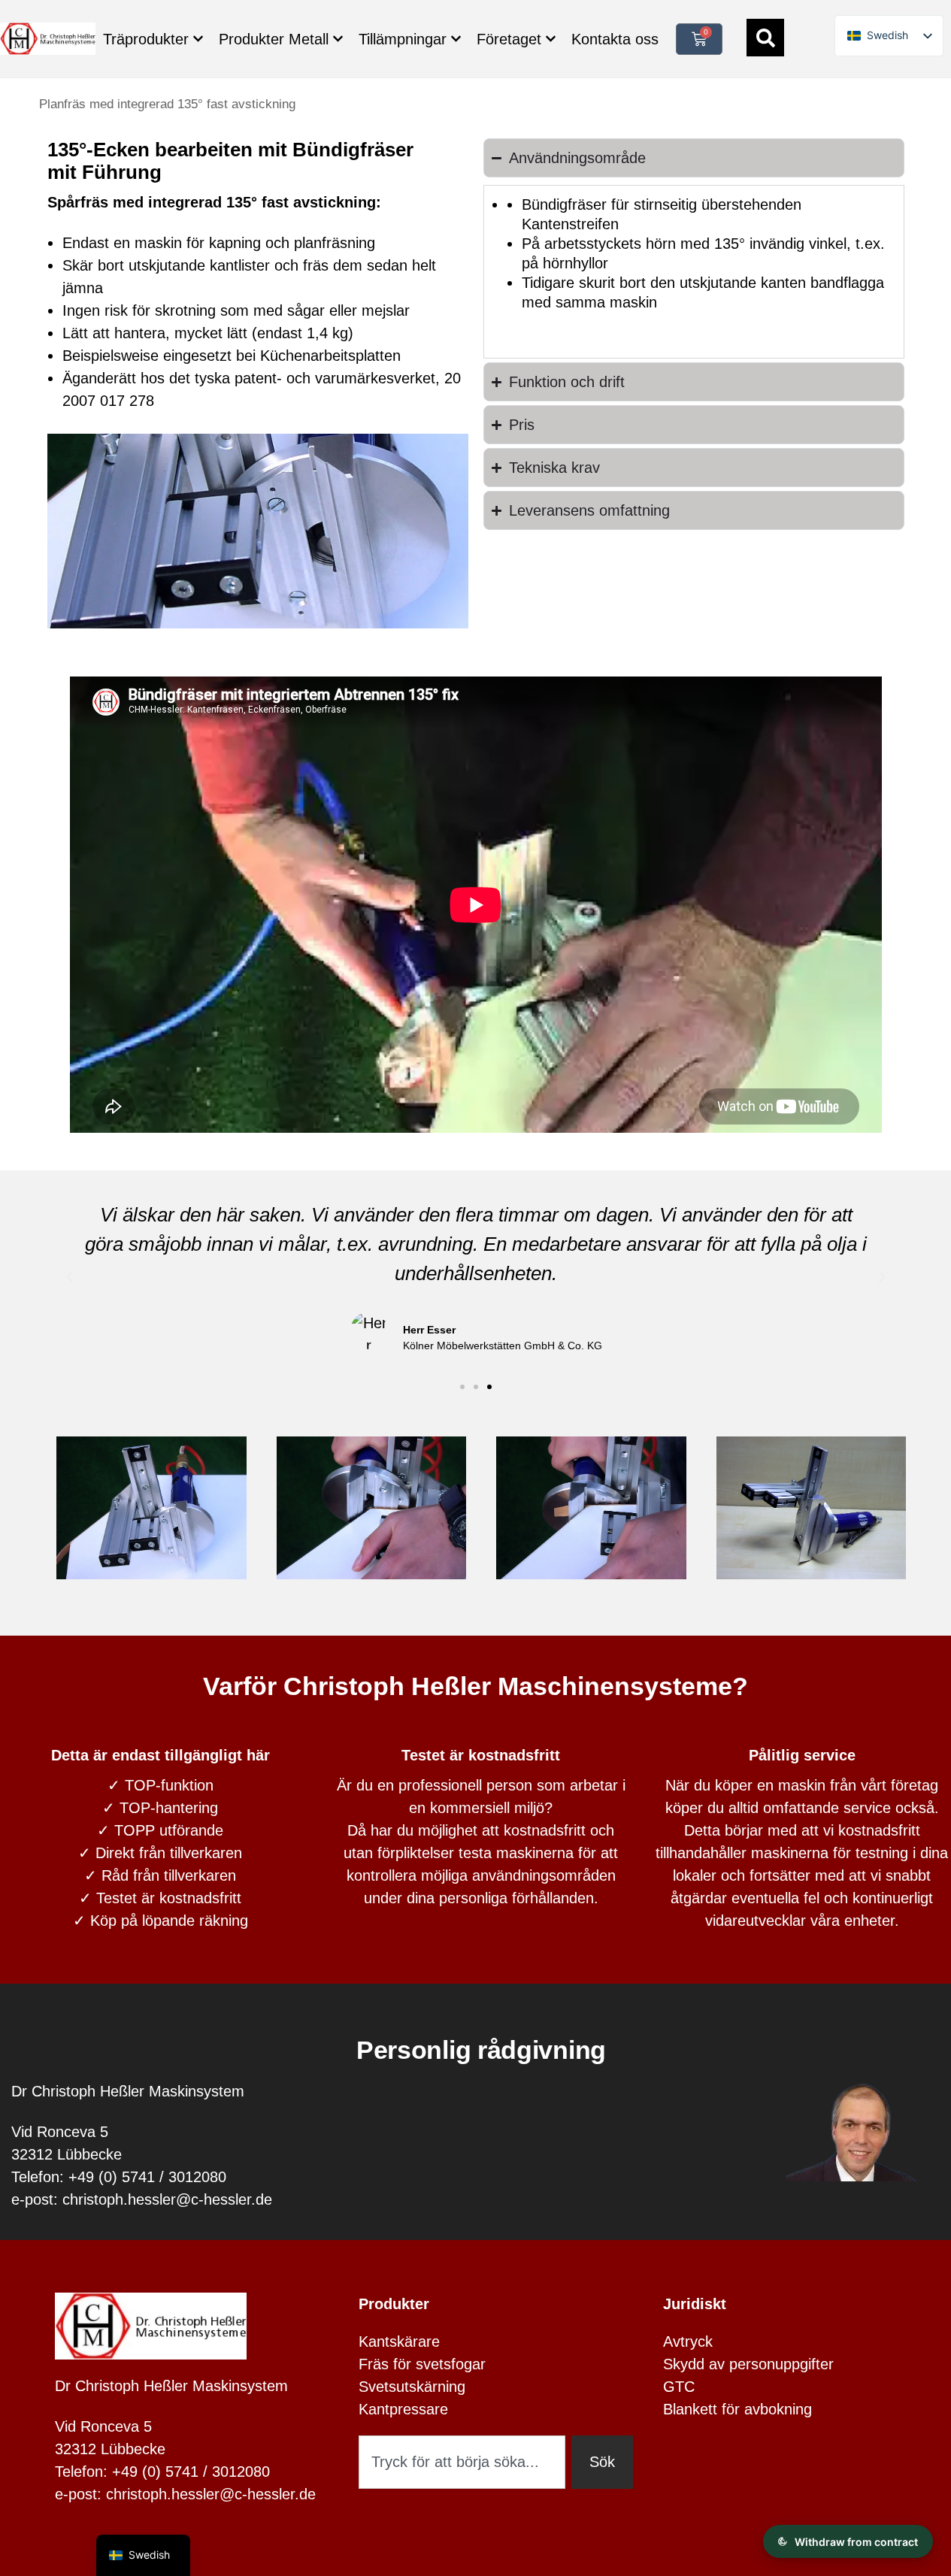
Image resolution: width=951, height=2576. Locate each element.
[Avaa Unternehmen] (551, 39)
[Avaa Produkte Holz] (198, 39)
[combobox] (462, 2462)
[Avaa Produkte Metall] (338, 39)
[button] (70, 1277)
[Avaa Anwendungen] (456, 39)
